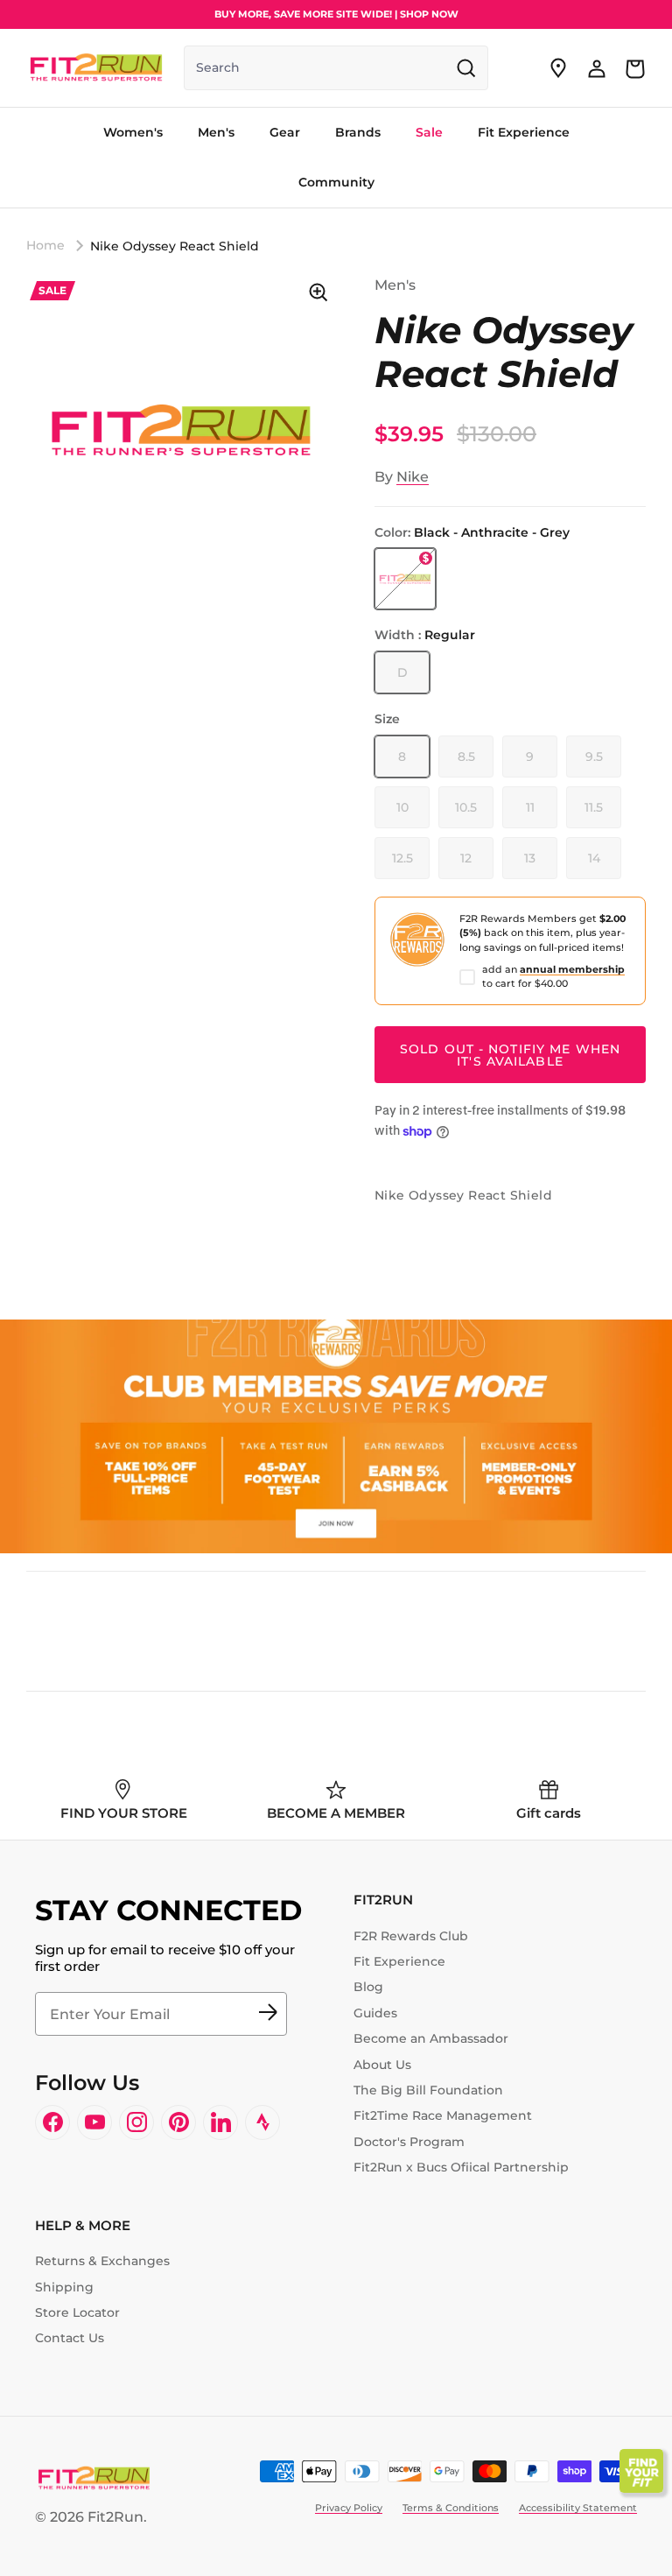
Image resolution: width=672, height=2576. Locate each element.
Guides (375, 2013)
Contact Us (70, 2338)
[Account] (597, 68)
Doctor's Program (409, 2142)
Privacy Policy (349, 2508)
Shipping (64, 2287)
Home (45, 245)
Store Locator (77, 2312)
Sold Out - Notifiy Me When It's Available (510, 1055)
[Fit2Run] (96, 68)
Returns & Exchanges (102, 2261)
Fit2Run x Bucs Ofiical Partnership (461, 2167)
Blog (368, 1987)
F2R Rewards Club (411, 1936)
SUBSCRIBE (268, 2014)
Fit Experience (399, 1961)
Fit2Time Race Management (443, 2115)
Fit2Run (115, 2517)
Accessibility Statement (578, 2508)
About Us (382, 2065)
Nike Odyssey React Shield (175, 246)
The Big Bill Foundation (428, 2090)
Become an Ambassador (431, 2038)
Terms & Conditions (451, 2508)
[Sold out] (405, 579)
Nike (413, 477)
